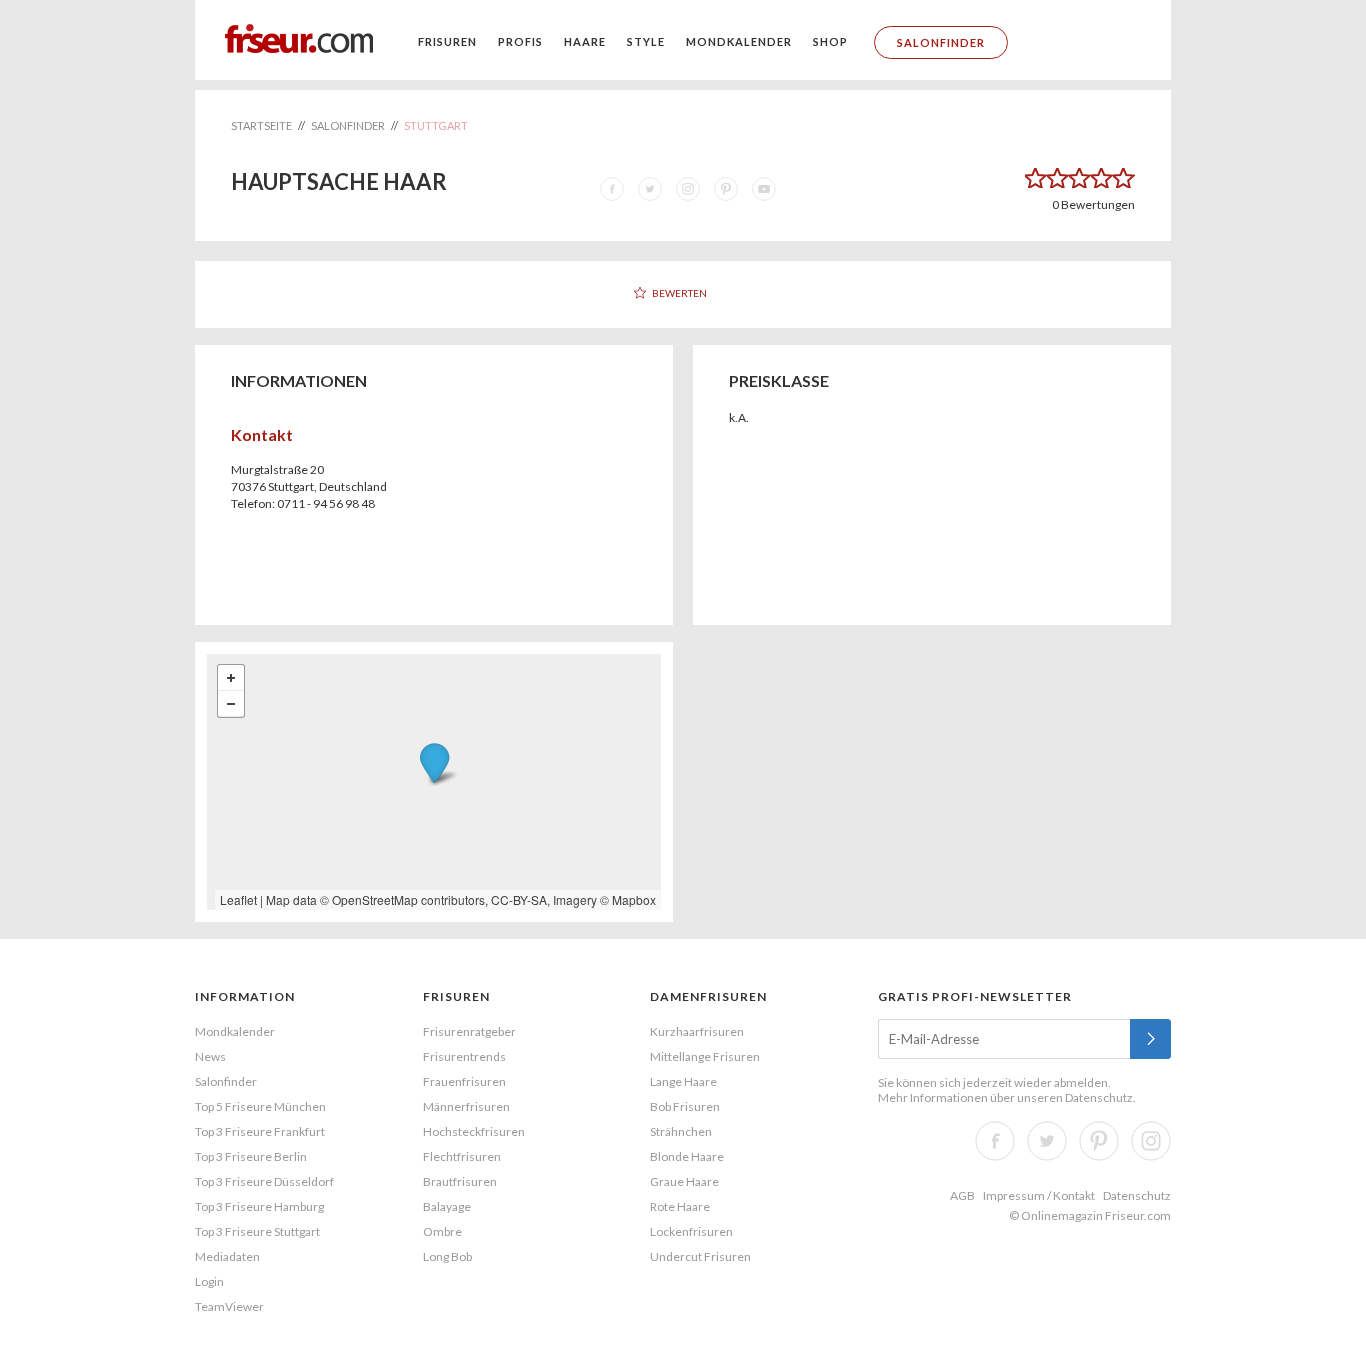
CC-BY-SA (519, 899)
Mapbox (634, 899)
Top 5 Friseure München (260, 1106)
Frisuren (447, 41)
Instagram (1151, 1141)
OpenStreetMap (375, 899)
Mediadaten (227, 1256)
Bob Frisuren (685, 1106)
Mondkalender (739, 41)
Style (646, 41)
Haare (585, 41)
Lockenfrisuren (691, 1231)
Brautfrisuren (460, 1181)
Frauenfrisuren (464, 1081)
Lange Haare (683, 1081)
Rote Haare (680, 1206)
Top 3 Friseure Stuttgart (257, 1231)
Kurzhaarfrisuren (697, 1031)
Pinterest (1099, 1141)
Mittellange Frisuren (705, 1056)
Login (209, 1281)
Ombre (442, 1231)
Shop (830, 41)
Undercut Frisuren (700, 1256)
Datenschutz (1099, 1097)
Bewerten (679, 293)
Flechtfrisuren (462, 1156)
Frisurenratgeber (469, 1031)
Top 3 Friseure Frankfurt (260, 1131)
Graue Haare (684, 1181)
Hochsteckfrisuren (474, 1131)
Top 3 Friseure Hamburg (259, 1206)
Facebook (995, 1141)
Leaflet (238, 899)
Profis (520, 41)
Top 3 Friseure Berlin (251, 1156)
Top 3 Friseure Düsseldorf (264, 1181)
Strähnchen (681, 1131)
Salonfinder (941, 42)
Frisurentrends (464, 1056)
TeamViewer (229, 1306)
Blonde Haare (687, 1156)
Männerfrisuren (466, 1106)
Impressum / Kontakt (1039, 1195)
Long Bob (447, 1256)
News (210, 1056)
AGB (962, 1195)
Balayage (447, 1206)
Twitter (1047, 1141)
